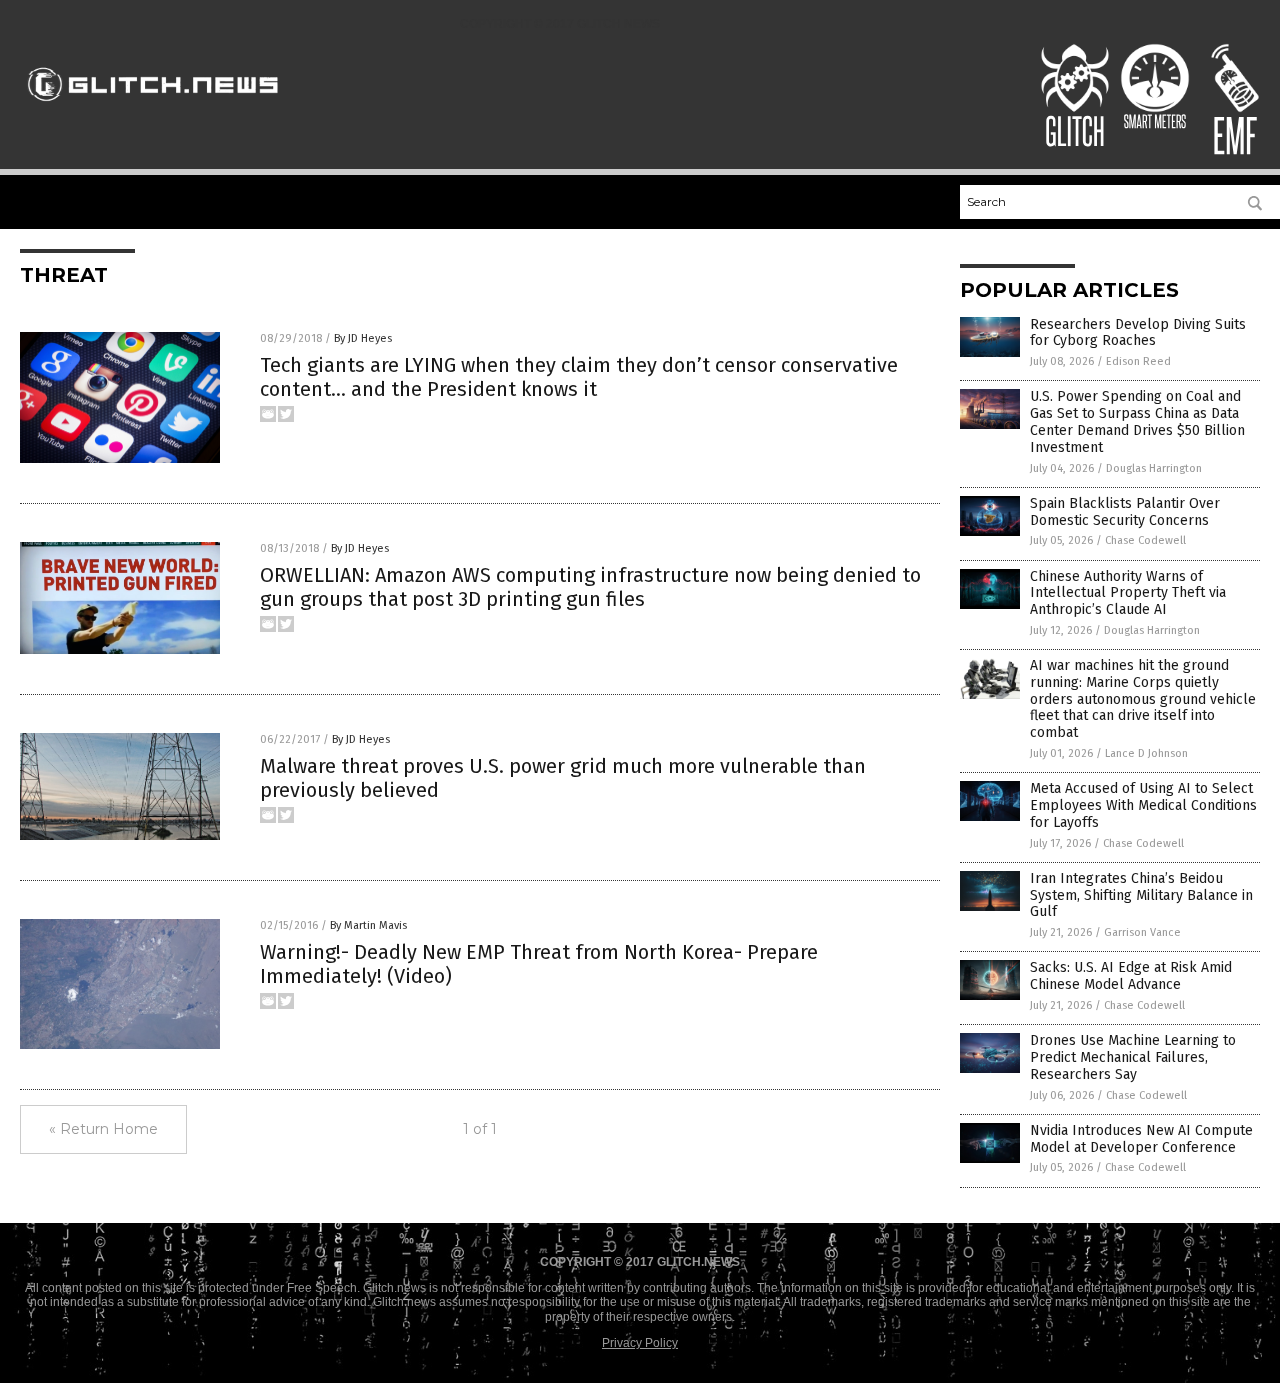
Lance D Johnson (1146, 753)
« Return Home (103, 1129)
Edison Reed (1138, 361)
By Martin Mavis (368, 925)
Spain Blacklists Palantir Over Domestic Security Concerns (1125, 512)
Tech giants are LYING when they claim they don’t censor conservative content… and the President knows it (579, 377)
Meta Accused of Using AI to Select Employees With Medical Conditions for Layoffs (1143, 805)
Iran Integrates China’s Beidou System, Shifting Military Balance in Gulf (1141, 895)
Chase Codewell (1145, 540)
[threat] (153, 110)
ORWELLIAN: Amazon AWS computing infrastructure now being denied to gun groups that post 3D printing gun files (590, 587)
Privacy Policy (640, 1343)
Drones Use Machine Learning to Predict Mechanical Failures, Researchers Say (1133, 1057)
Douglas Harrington (1154, 468)
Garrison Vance (1142, 932)
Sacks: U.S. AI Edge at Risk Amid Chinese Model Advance (1131, 976)
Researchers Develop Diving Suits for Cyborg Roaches (1138, 333)
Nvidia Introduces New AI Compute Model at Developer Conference (1141, 1139)
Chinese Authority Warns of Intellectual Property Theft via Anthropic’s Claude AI (1128, 593)
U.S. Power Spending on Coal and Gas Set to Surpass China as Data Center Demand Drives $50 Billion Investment (1137, 421)
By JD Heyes (363, 338)
